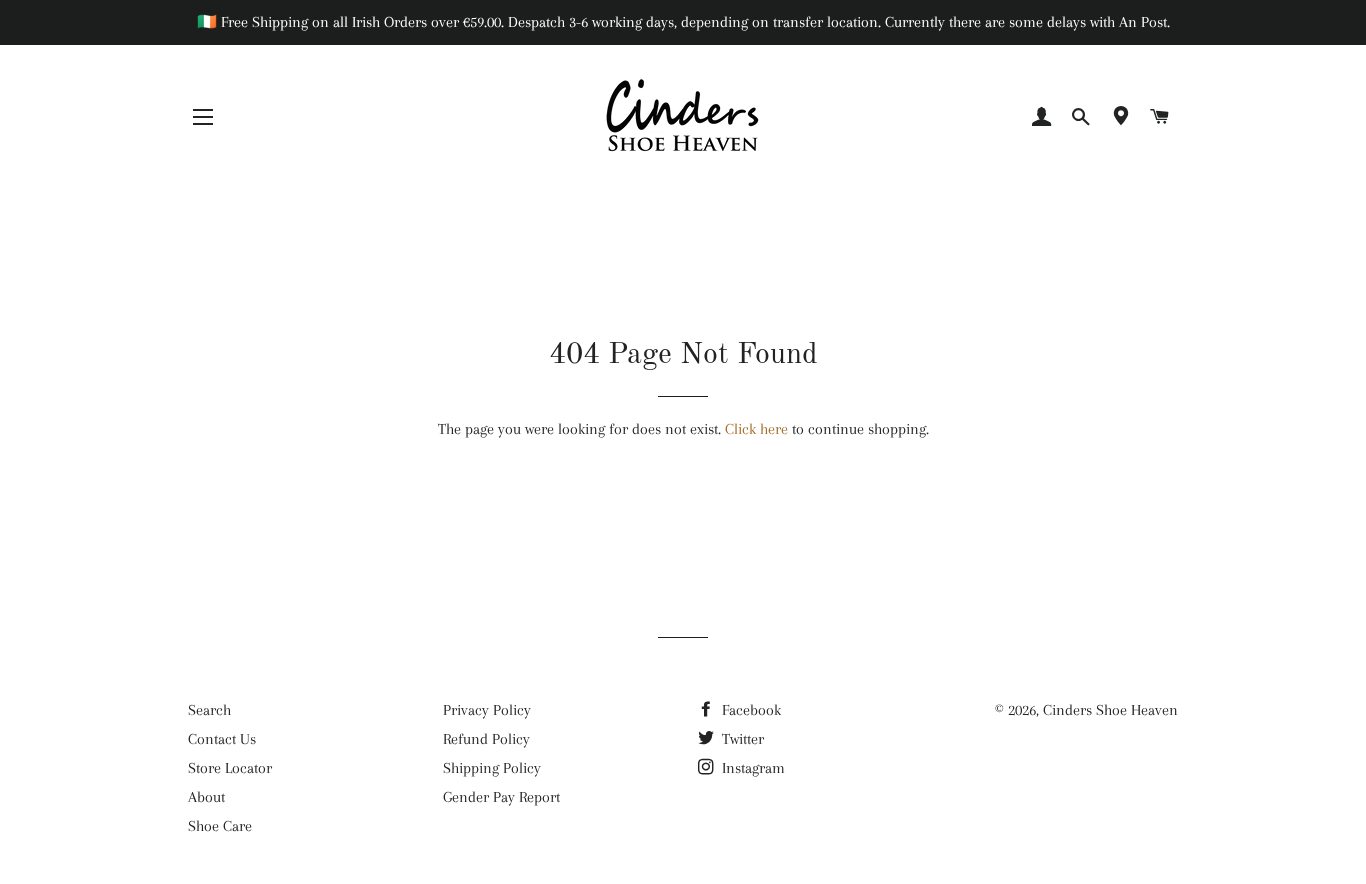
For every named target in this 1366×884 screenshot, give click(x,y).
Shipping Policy (492, 768)
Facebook (749, 710)
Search (209, 710)
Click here (756, 429)
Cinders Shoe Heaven (1110, 710)
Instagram (751, 768)
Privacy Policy (487, 710)
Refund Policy (486, 739)
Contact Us (222, 739)
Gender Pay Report (501, 797)
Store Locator (230, 768)
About (206, 797)
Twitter (741, 739)
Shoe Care (220, 826)
